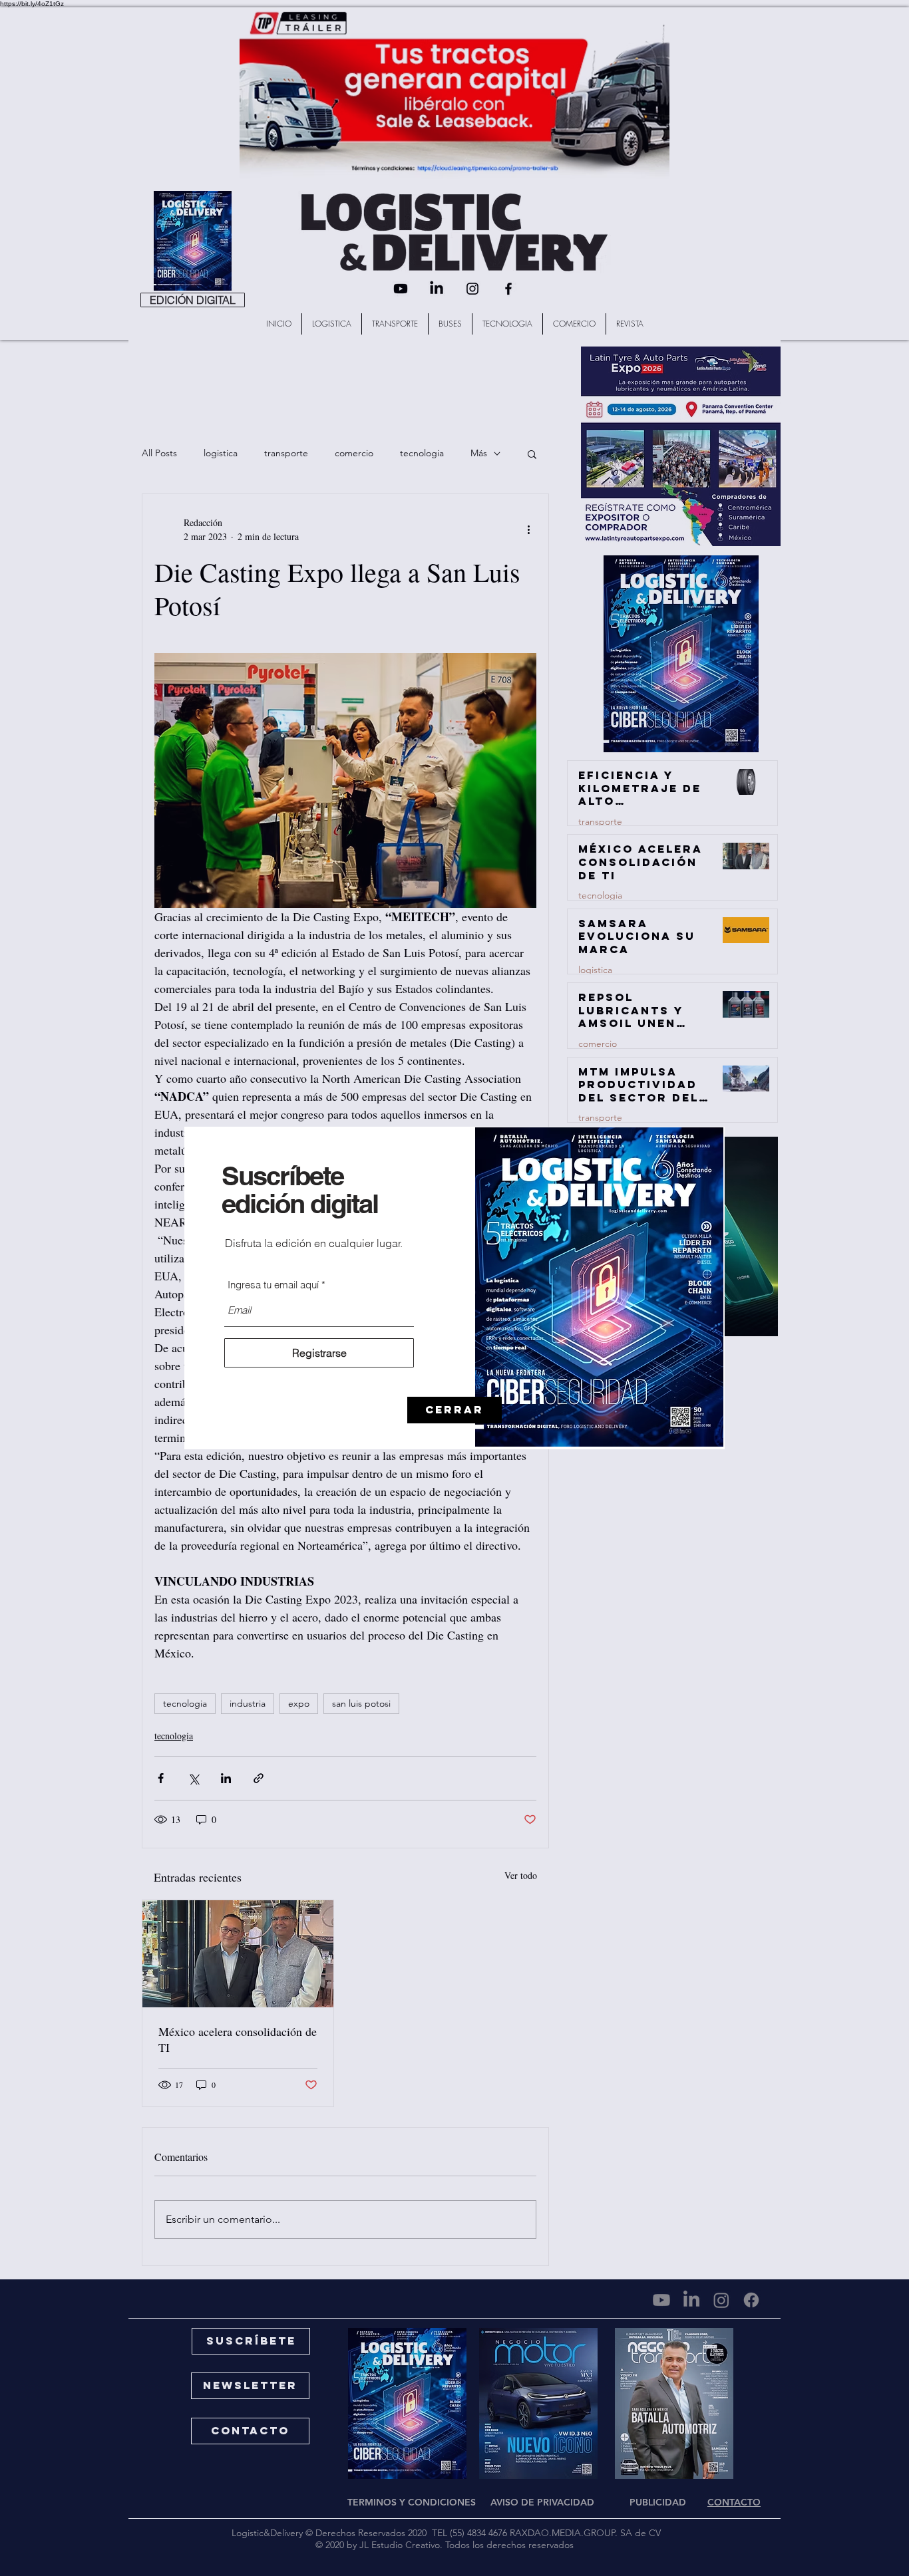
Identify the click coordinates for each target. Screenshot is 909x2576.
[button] (454, 1410)
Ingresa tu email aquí (273, 1285)
